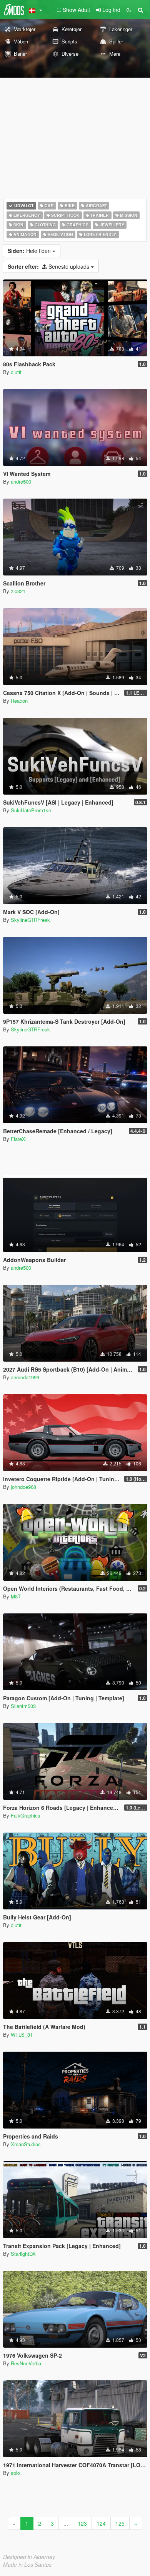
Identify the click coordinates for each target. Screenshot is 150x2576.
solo (15, 2473)
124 (101, 2523)
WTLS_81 (22, 2035)
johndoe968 (23, 1487)
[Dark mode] (129, 10)
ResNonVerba (26, 2363)
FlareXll (19, 1139)
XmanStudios (26, 2144)
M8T (16, 1596)
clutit (16, 372)
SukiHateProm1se (31, 810)
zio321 (18, 591)
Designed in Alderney (29, 2557)
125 (120, 2523)
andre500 (21, 481)
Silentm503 (23, 1706)
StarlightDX (23, 2254)
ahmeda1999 (25, 1377)
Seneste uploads (49, 266)
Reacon (19, 701)
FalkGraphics (26, 1815)
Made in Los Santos (27, 2564)
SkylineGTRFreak (30, 920)
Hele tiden (30, 251)
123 (82, 2523)
